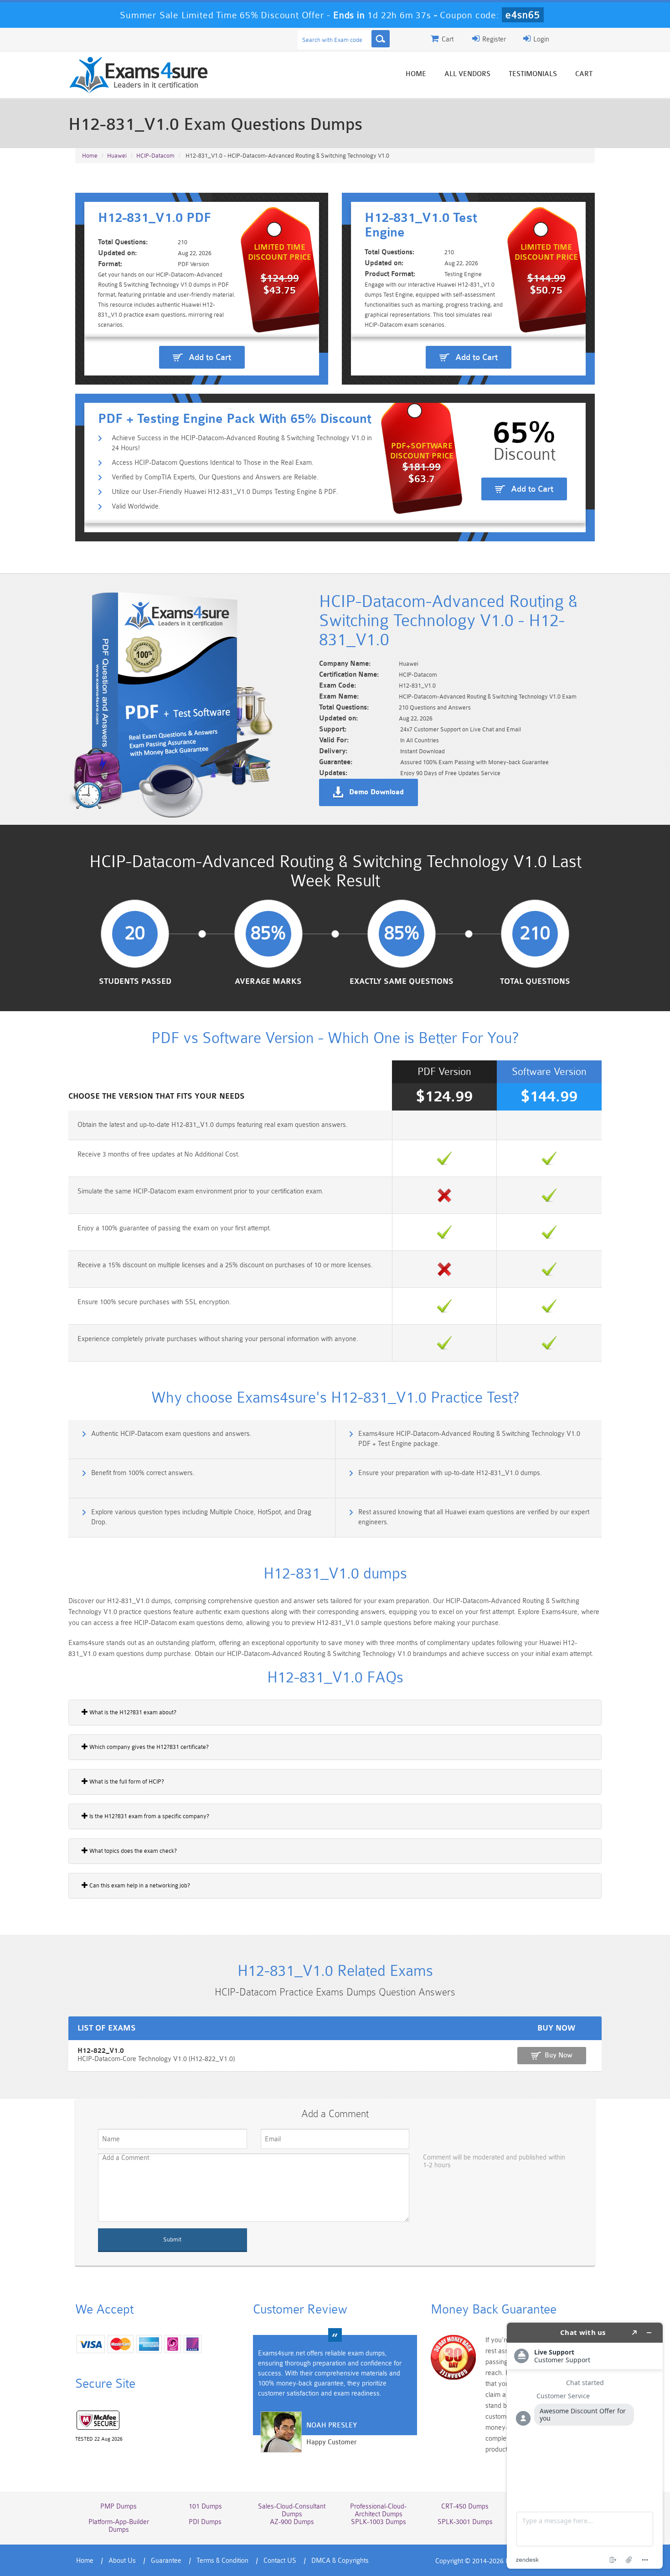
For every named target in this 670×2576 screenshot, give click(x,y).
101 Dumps (205, 2507)
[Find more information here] (585, 2446)
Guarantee (166, 2561)
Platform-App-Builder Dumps (119, 2526)
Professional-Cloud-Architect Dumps (378, 2510)
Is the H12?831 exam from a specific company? (149, 1816)
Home (416, 74)
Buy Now (559, 2055)
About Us (122, 2561)
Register (493, 39)
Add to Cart (210, 357)
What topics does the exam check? (132, 1851)
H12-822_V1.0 (101, 2051)
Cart (584, 74)
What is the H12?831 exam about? (132, 1712)
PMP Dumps (119, 2507)
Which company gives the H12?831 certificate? (148, 1747)
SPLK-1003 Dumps (379, 2522)
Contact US (280, 2561)
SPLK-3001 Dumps (465, 2522)
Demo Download (376, 792)
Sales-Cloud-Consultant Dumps (292, 2510)
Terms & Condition (222, 2561)
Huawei (117, 156)
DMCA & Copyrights (340, 2561)
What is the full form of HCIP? (126, 1782)
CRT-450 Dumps (465, 2507)
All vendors (467, 74)
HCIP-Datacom (155, 156)
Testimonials (533, 74)
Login (540, 39)
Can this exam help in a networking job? (139, 1885)
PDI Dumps (205, 2522)
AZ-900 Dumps (292, 2522)
